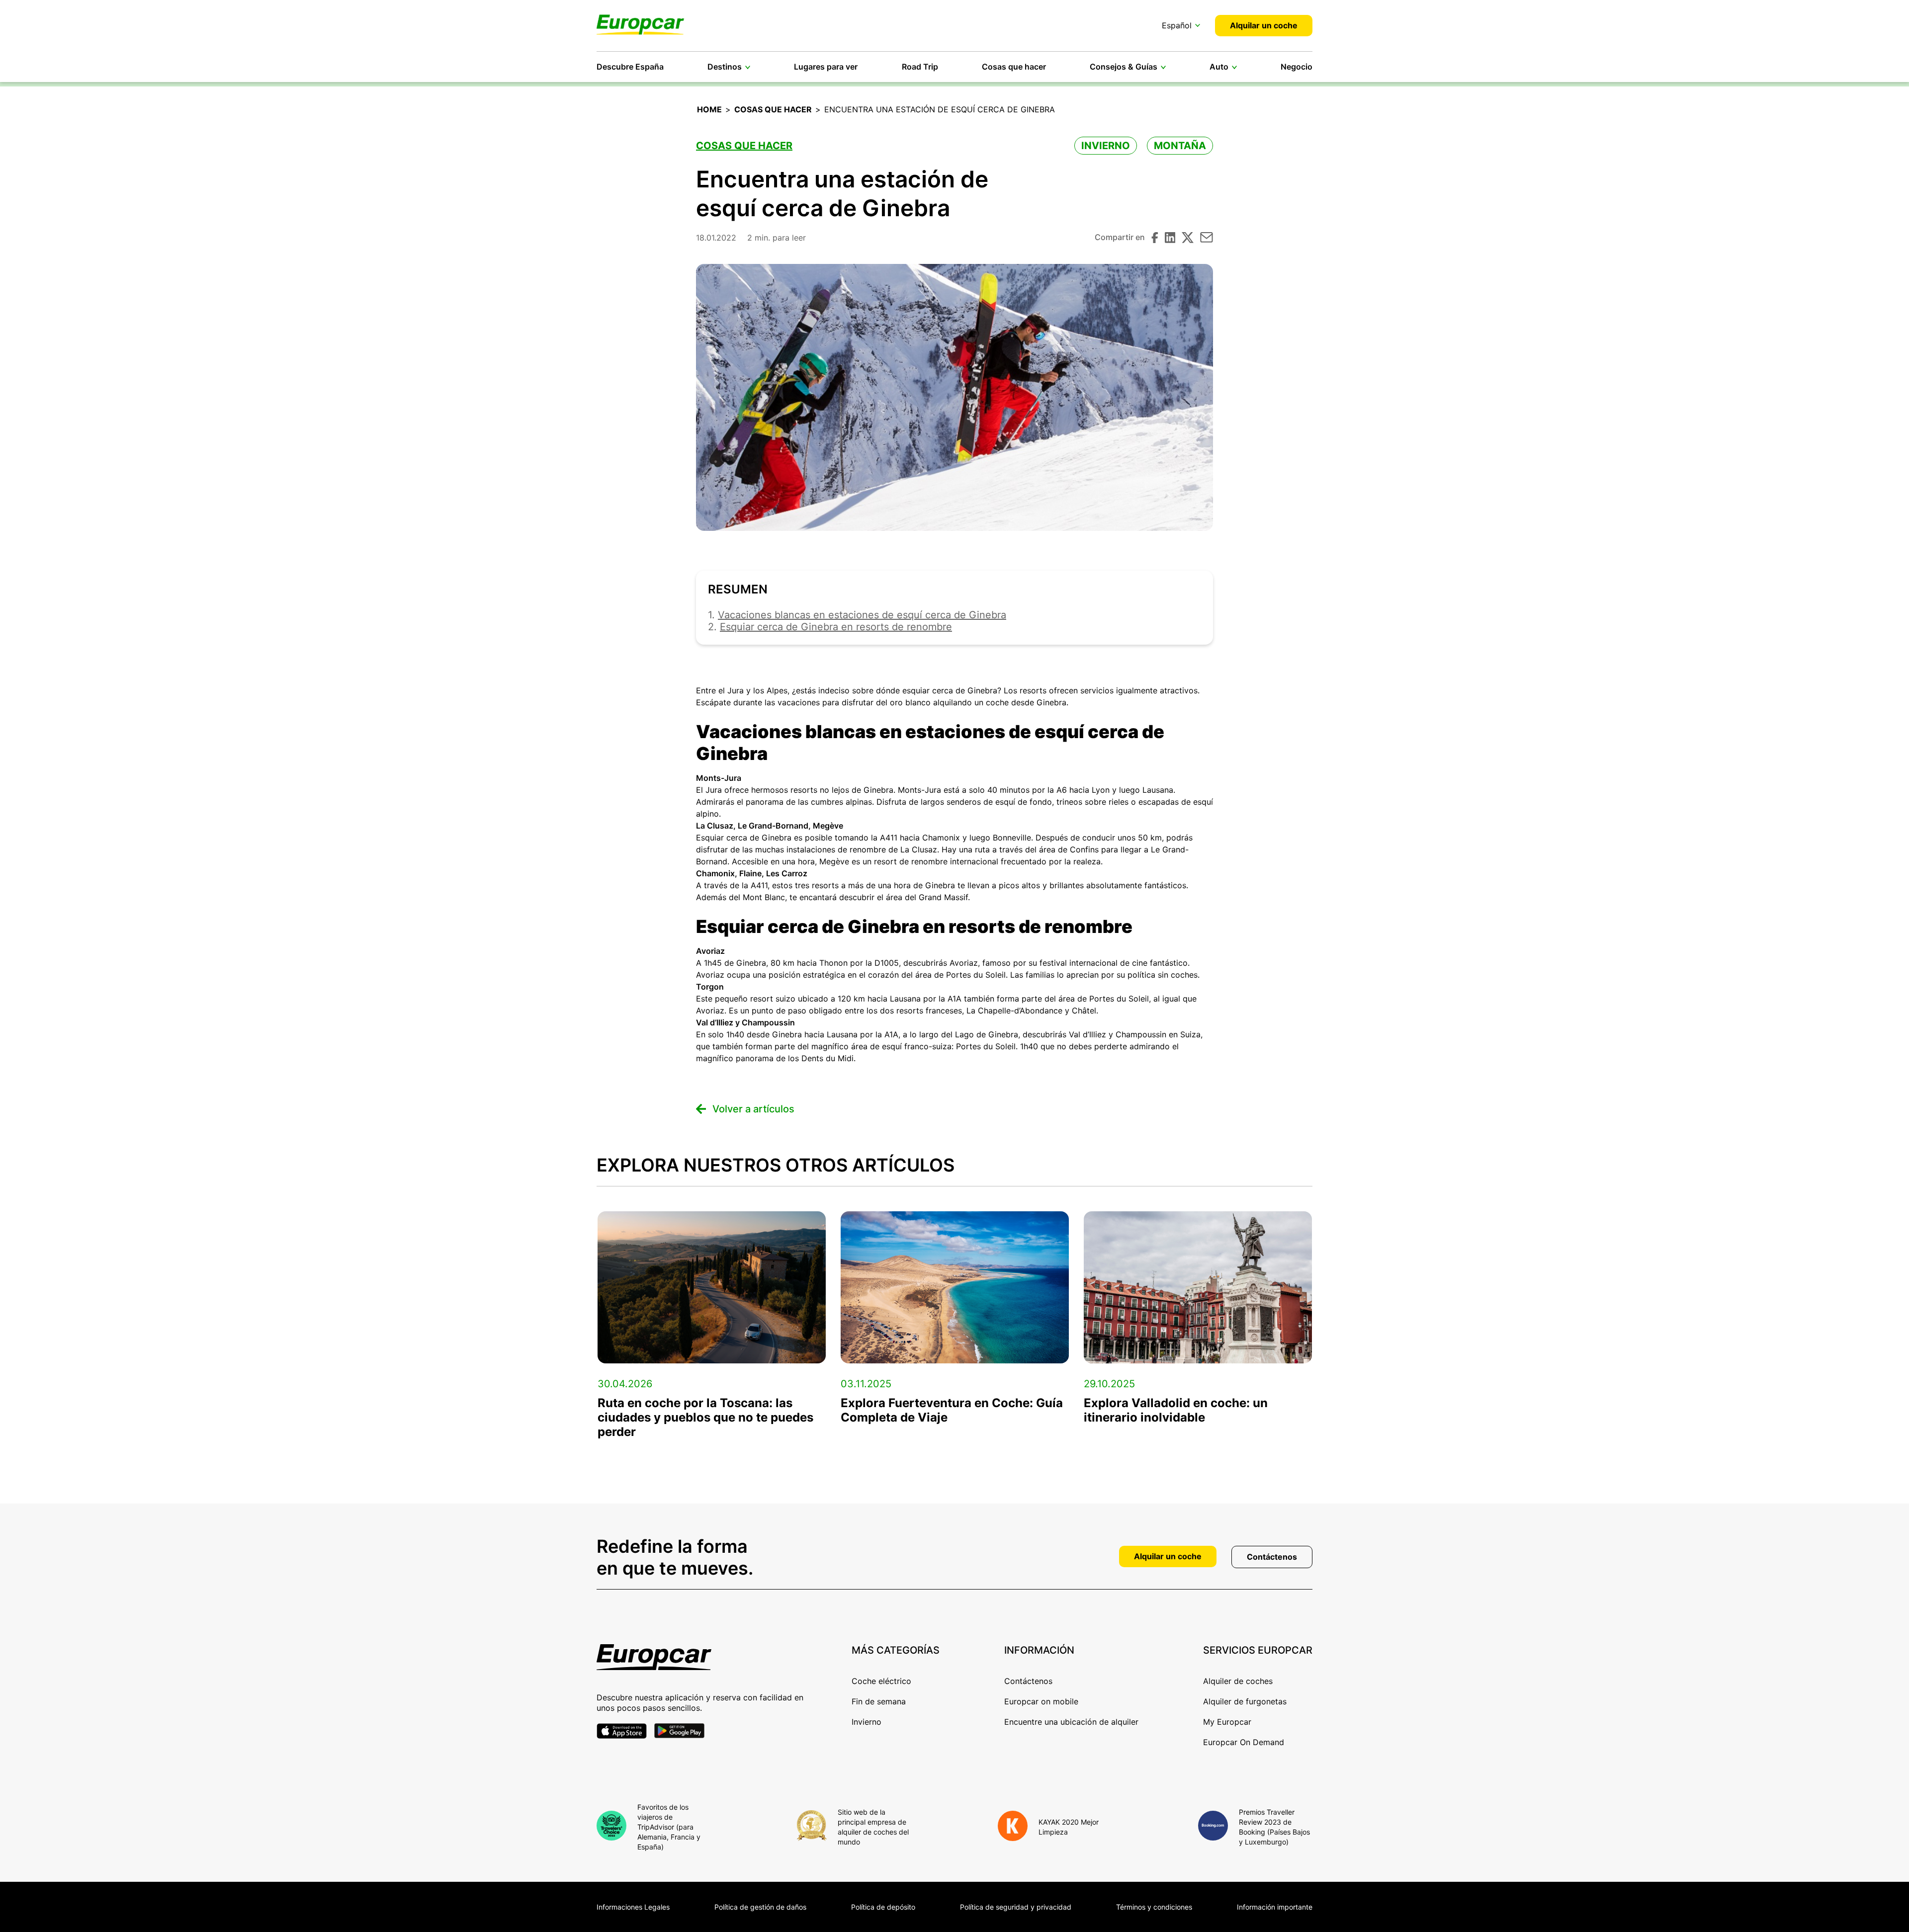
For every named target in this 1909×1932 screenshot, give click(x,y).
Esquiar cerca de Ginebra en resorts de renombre (836, 627)
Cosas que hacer (1014, 67)
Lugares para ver (826, 67)
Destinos (725, 67)
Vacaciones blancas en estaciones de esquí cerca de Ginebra (862, 615)
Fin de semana (879, 1701)
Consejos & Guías (1124, 67)
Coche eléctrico (881, 1681)
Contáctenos (1272, 1557)
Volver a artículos (753, 1109)
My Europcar (1227, 1722)
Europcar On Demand (1244, 1742)
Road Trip (920, 67)
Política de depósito (883, 1907)
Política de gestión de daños (760, 1907)
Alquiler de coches (1238, 1681)
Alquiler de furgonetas (1245, 1701)
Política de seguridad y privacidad (1016, 1907)
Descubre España (630, 67)
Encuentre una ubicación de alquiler (1071, 1722)
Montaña (1180, 146)
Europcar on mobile (1041, 1701)
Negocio (1297, 67)
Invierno (1106, 146)
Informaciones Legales (633, 1907)
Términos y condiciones (1154, 1907)
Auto (1219, 67)
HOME (709, 109)
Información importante (1275, 1907)
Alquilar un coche (1264, 25)
